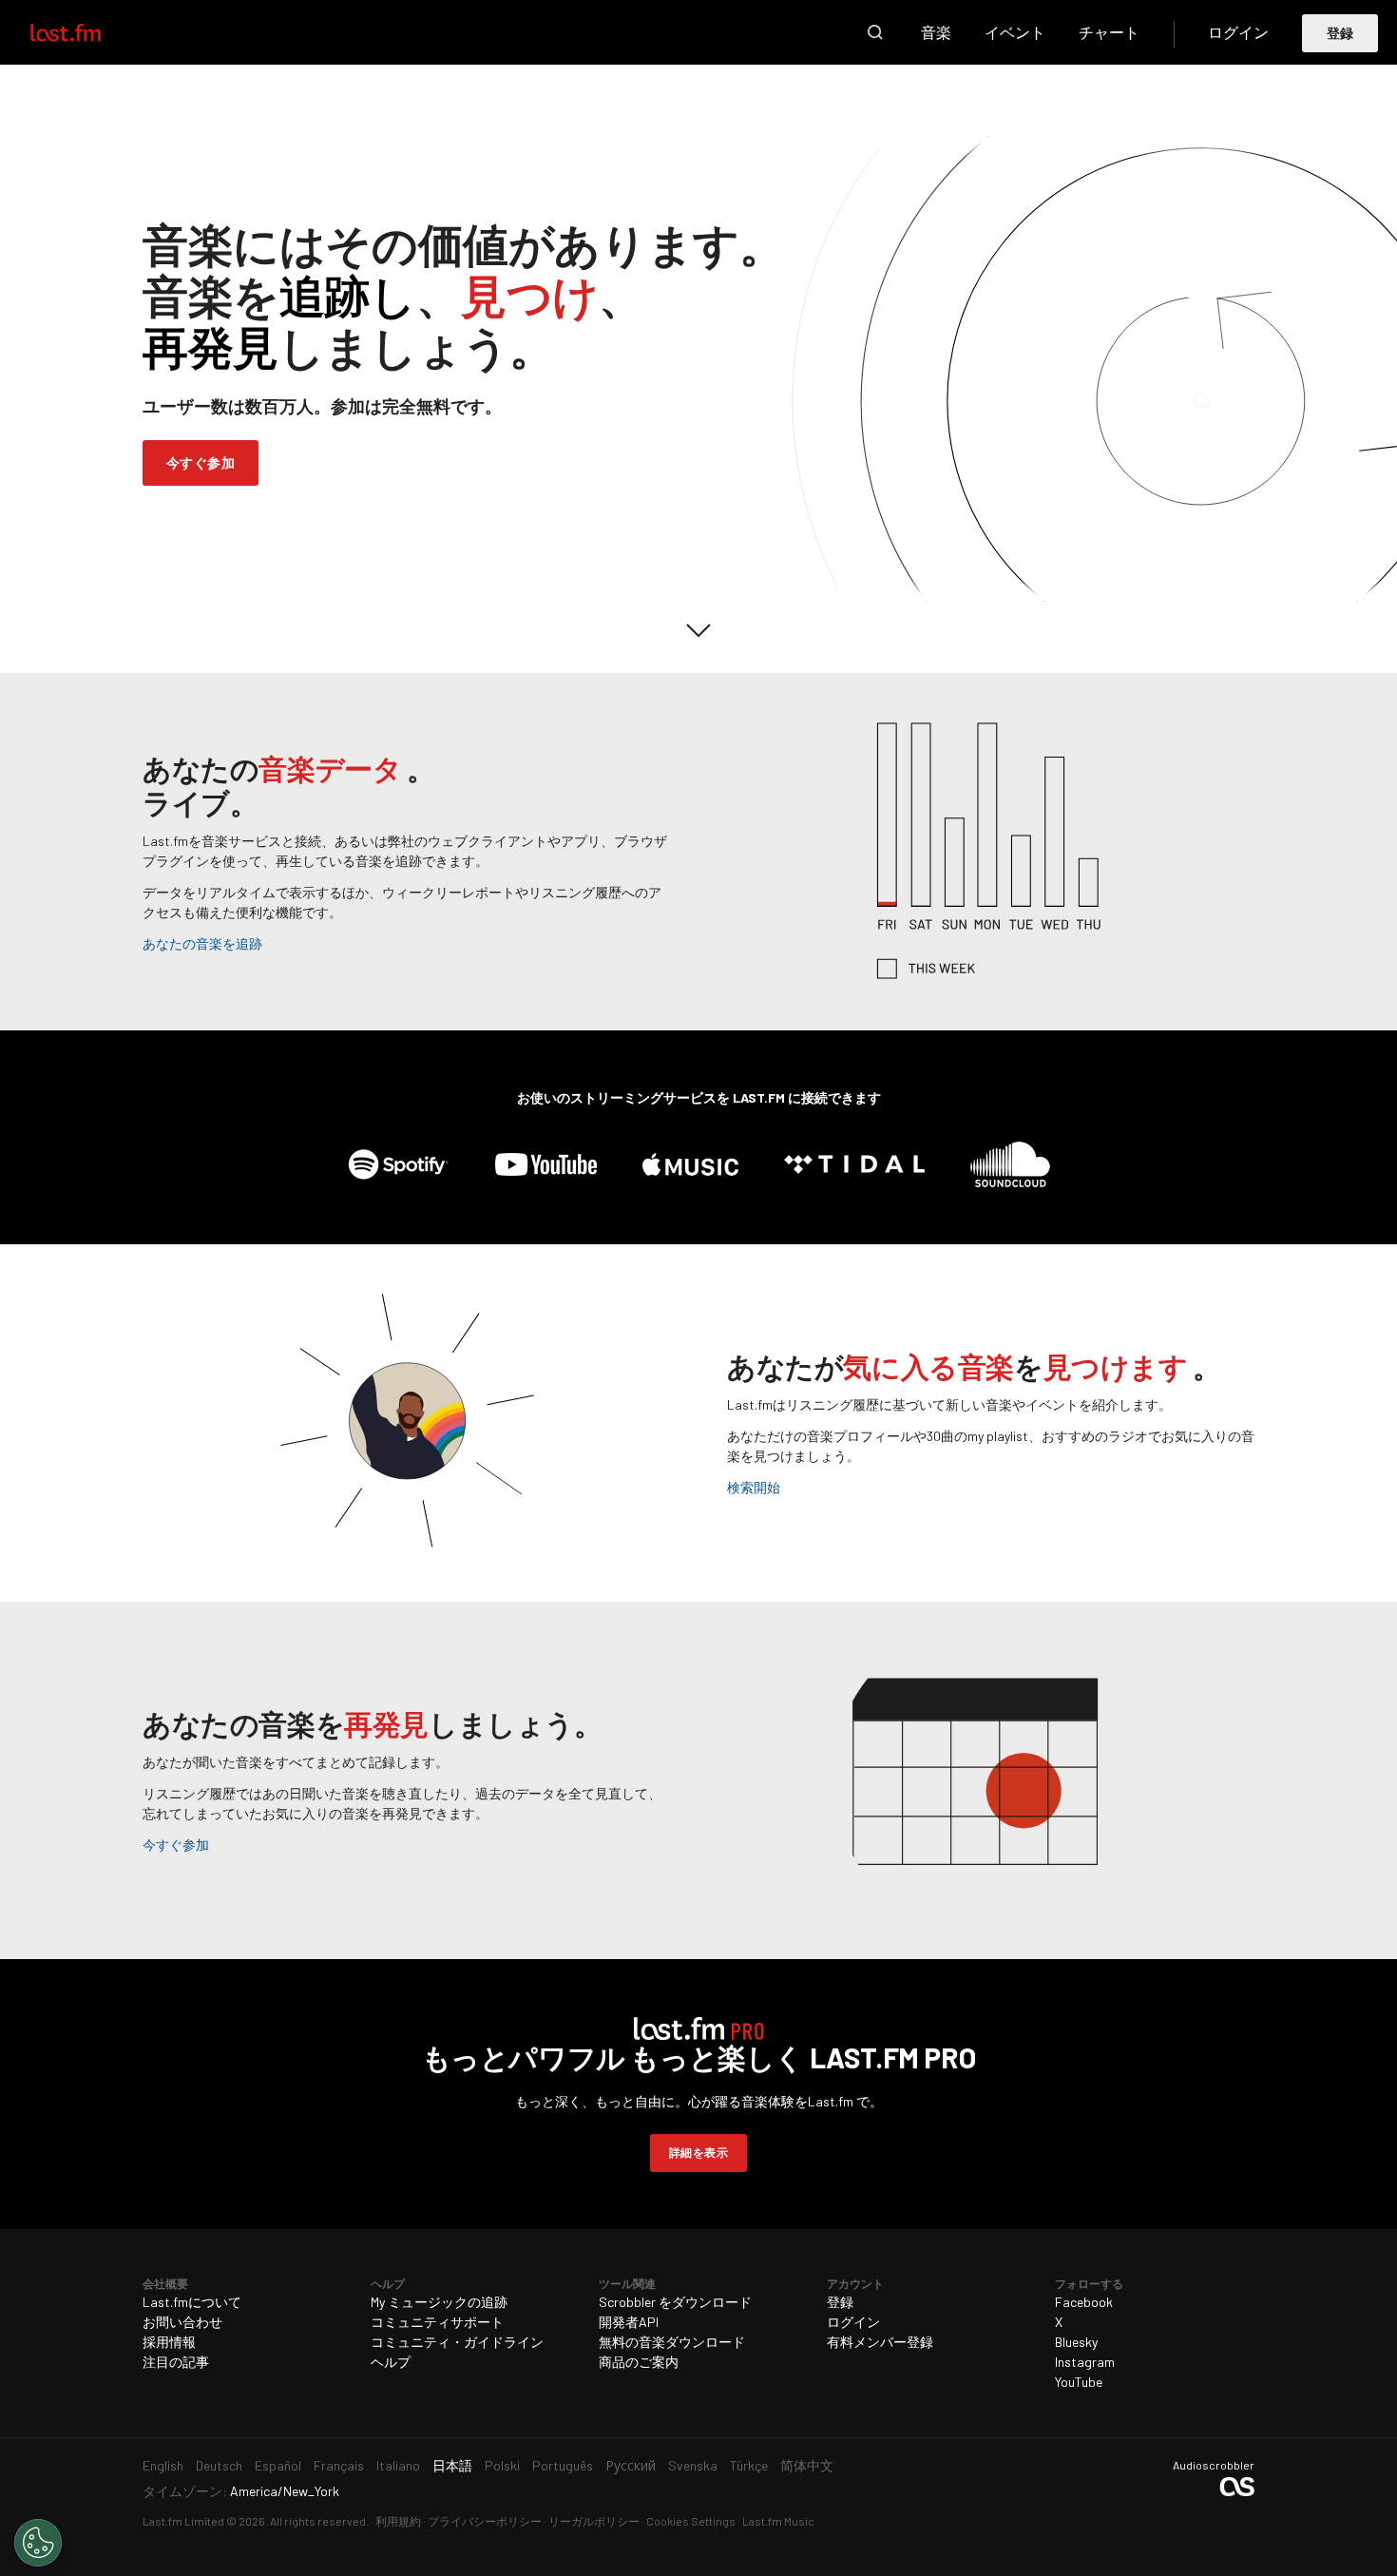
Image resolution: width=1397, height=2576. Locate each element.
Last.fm (87, 32)
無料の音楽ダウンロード (672, 2342)
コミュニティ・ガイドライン (457, 2342)
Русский (631, 2465)
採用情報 (169, 2342)
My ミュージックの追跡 (439, 2302)
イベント (1015, 32)
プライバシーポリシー (485, 2521)
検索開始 (754, 1487)
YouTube (1079, 2382)
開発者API (629, 2322)
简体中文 (807, 2465)
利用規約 (398, 2521)
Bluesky (1076, 2342)
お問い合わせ (182, 2322)
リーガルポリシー (594, 2521)
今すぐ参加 (201, 462)
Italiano (398, 2465)
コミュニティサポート (437, 2322)
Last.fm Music (778, 2521)
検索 (875, 32)
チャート (1109, 32)
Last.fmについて (192, 2302)
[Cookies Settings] (38, 2543)
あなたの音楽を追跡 (202, 943)
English (163, 2465)
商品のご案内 (639, 2362)
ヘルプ (391, 2362)
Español (278, 2465)
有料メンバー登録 (880, 2342)
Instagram (1085, 2362)
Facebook (1084, 2302)
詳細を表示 (698, 2152)
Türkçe (749, 2465)
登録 (1340, 33)
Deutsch (219, 2465)
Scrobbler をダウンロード (675, 2302)
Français (339, 2465)
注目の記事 (176, 2362)
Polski (502, 2465)
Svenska (693, 2465)
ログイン (1238, 32)
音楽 (936, 32)
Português (563, 2465)
